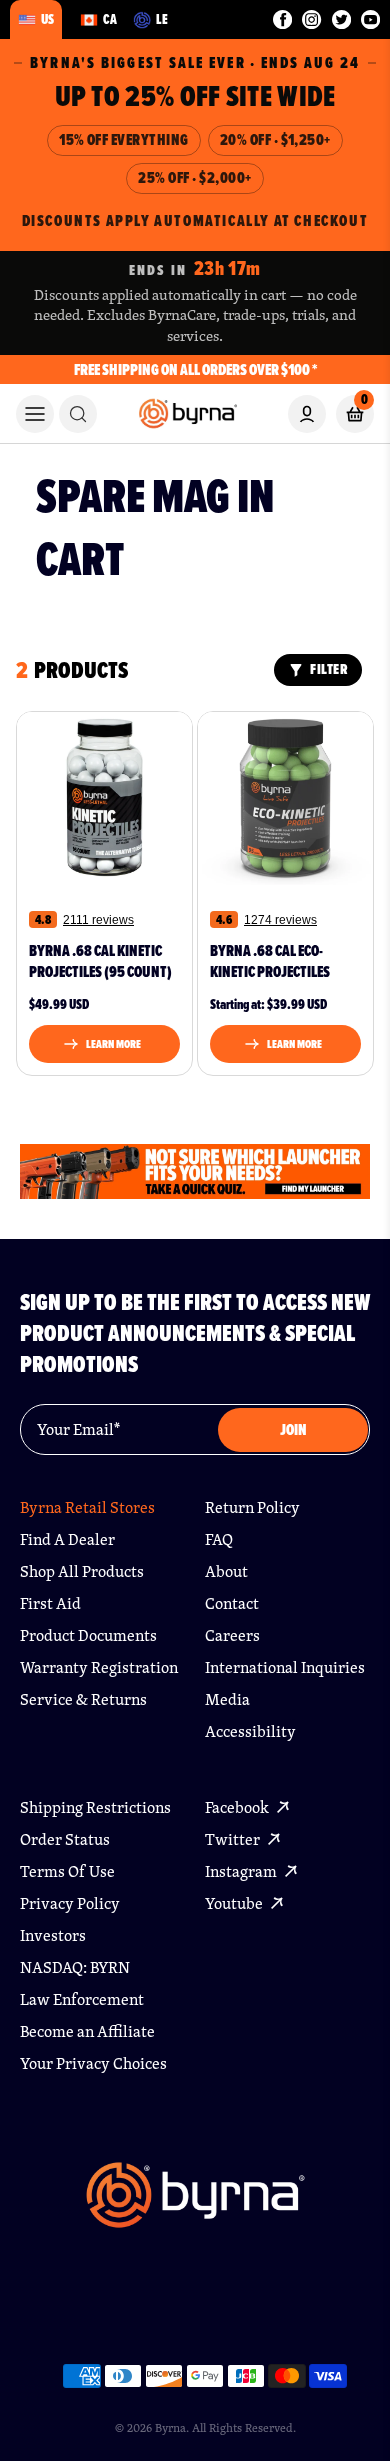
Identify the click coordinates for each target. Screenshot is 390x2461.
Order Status (65, 1839)
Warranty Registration (99, 1667)
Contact (232, 1603)
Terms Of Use (67, 1871)
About (226, 1571)
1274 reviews (280, 920)
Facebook (238, 1807)
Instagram (242, 1871)
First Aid (50, 1603)
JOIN (293, 1429)
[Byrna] (195, 2205)
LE (162, 19)
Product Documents (88, 1635)
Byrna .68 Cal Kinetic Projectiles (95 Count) (100, 962)
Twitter (234, 1839)
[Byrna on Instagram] (311, 19)
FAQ (219, 1539)
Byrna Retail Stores (87, 1507)
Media (227, 1699)
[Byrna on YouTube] (370, 19)
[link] (78, 414)
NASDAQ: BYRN (75, 1967)
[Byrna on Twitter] (341, 19)
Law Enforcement (82, 1999)
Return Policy (252, 1507)
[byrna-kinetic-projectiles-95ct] (104, 798)
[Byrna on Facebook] (282, 19)
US (47, 19)
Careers (232, 1635)
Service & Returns (83, 1699)
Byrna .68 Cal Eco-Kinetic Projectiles (270, 962)
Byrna (170, 2427)
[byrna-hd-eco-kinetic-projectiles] (285, 798)
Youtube (235, 1903)
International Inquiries (285, 1667)
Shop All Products (82, 1571)
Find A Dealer (67, 1539)
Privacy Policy (70, 1903)
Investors (53, 1935)
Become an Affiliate (87, 2031)
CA (110, 19)
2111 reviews (98, 920)
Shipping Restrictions (95, 1807)
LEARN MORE (113, 1044)
